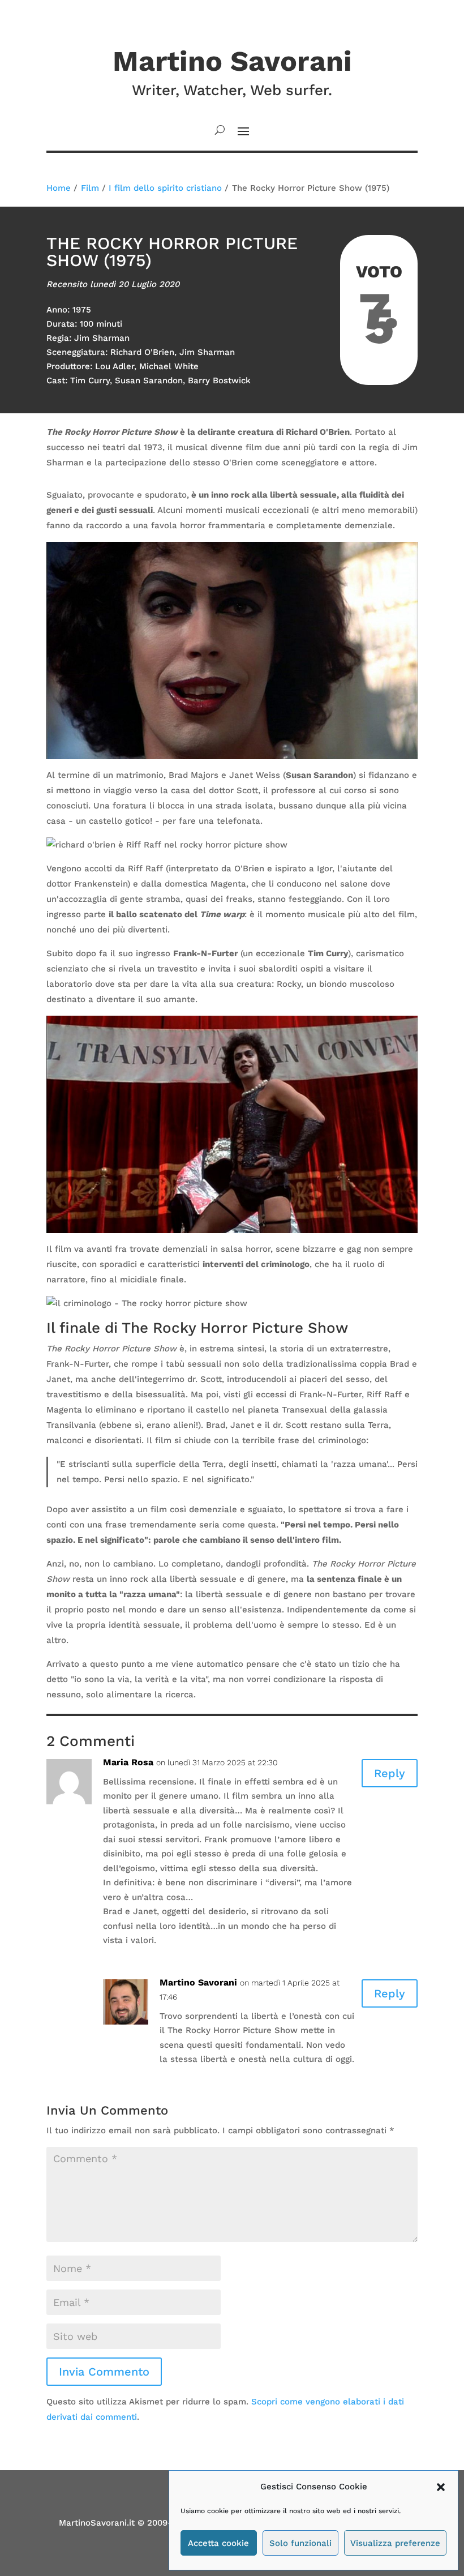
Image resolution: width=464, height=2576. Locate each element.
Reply (390, 1773)
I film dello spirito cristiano (165, 188)
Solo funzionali (300, 2543)
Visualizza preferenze (395, 2543)
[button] (441, 2487)
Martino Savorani (198, 1982)
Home (59, 188)
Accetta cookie (218, 2543)
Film (90, 188)
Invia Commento (104, 2372)
